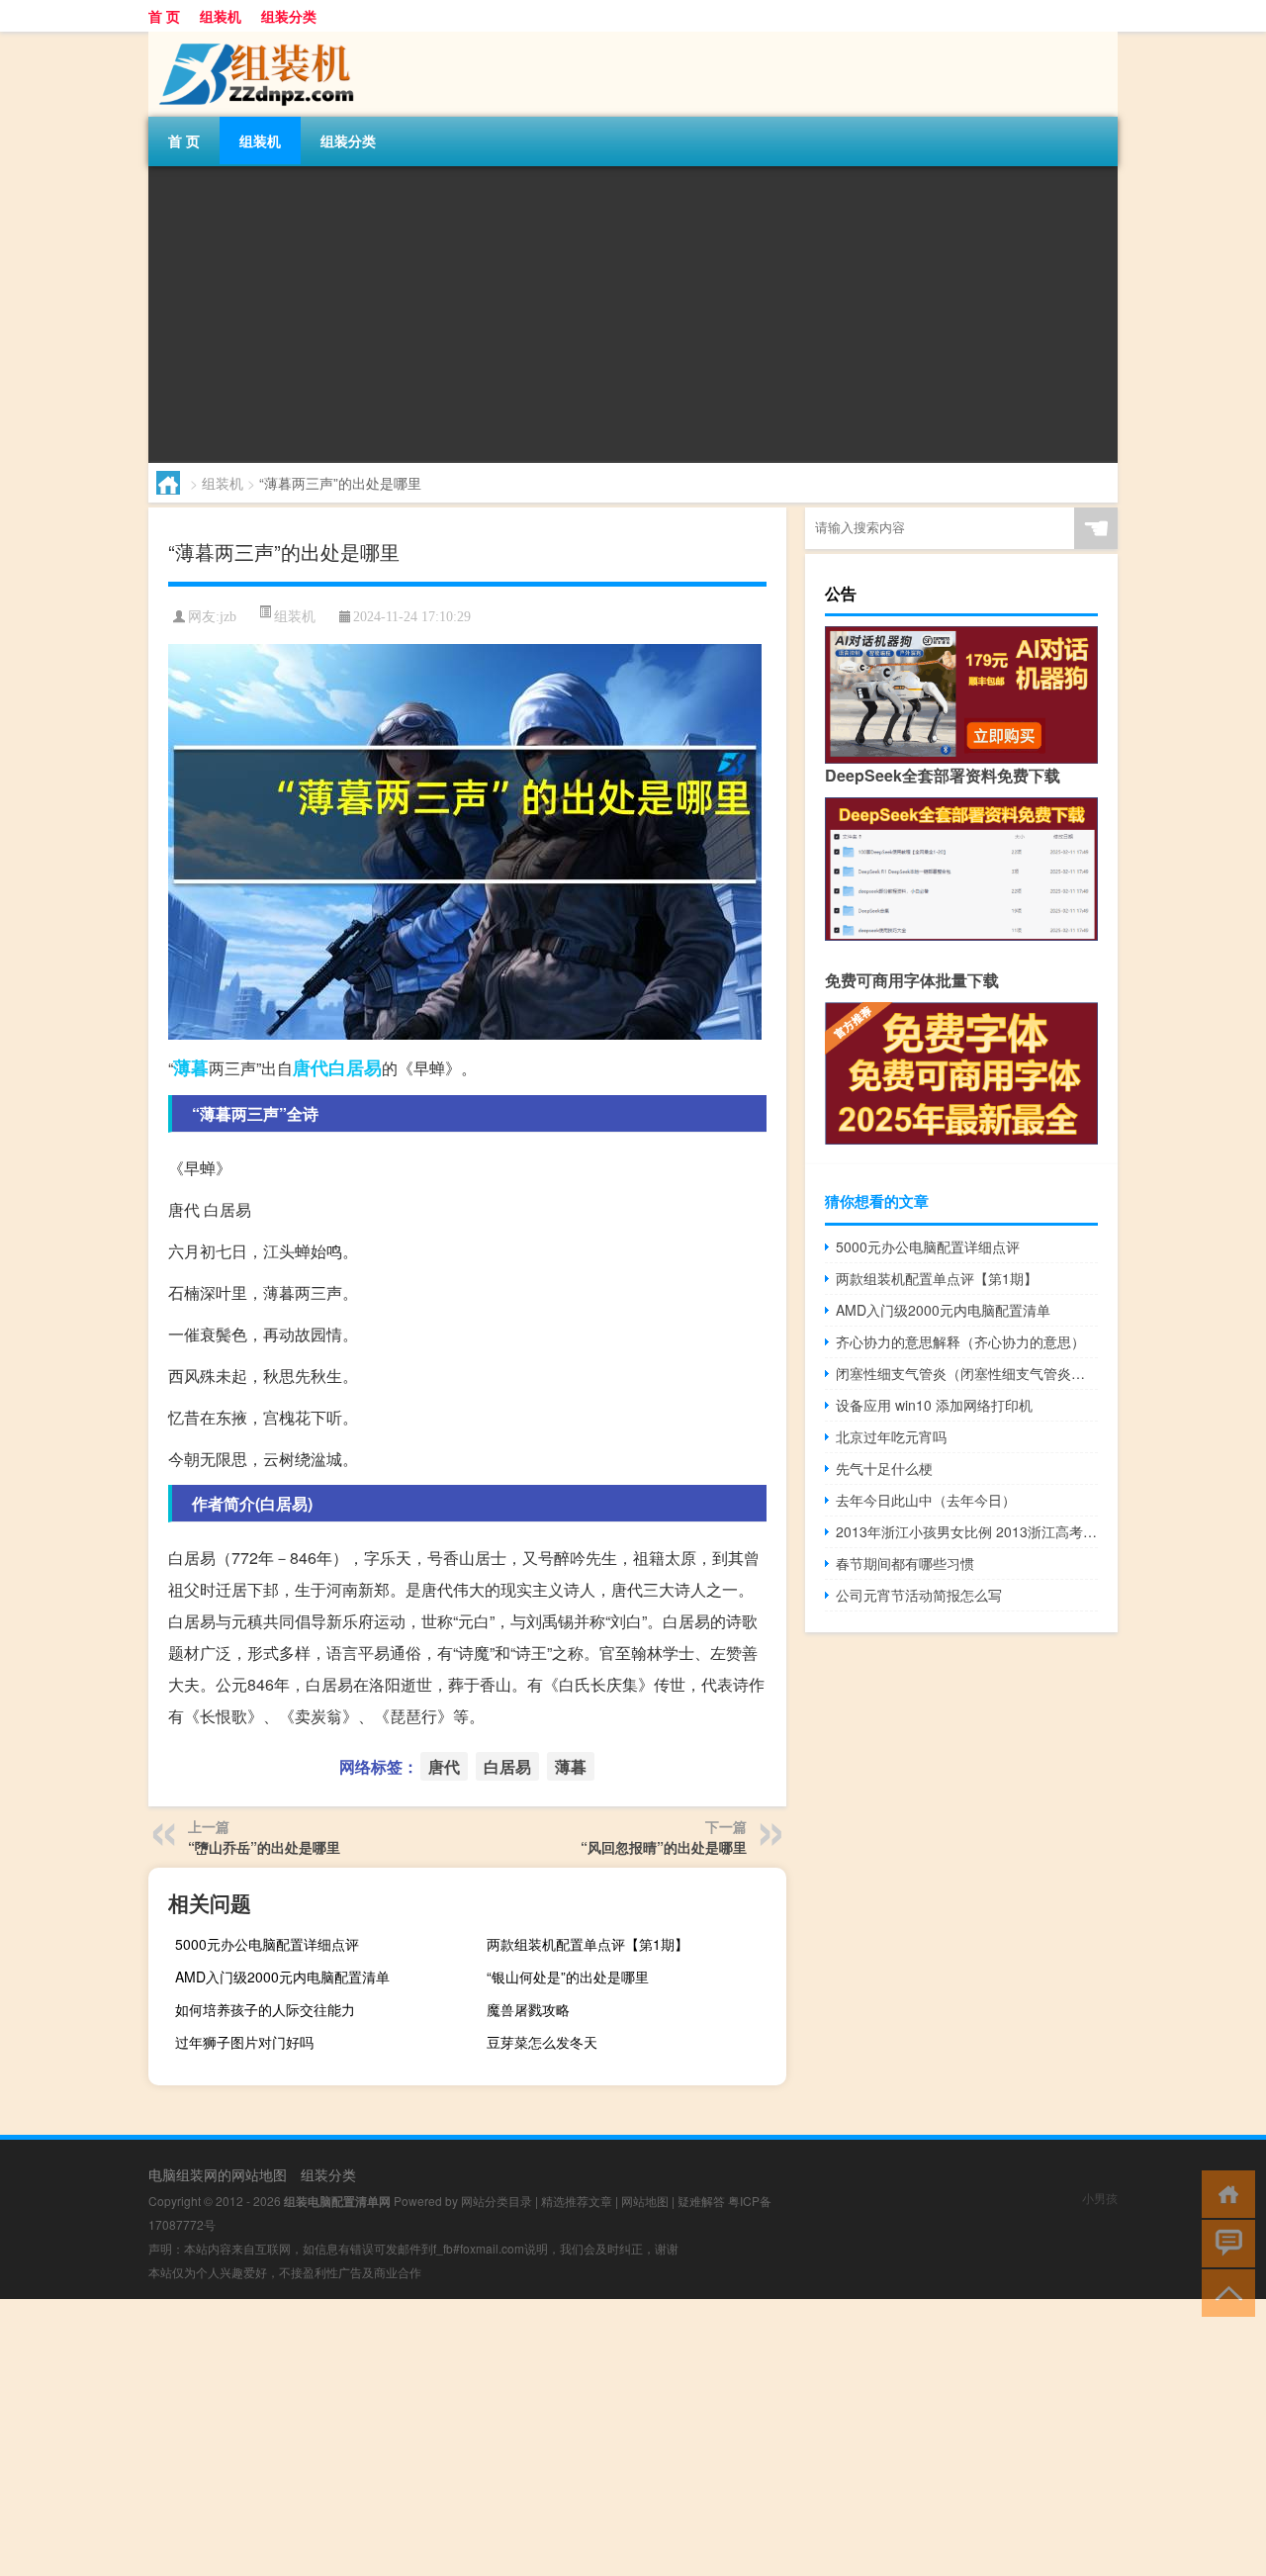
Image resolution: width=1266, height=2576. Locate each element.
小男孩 (1100, 2198)
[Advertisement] (633, 315)
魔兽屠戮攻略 (528, 2009)
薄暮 (191, 1067)
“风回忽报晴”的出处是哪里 (664, 1847)
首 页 (164, 16)
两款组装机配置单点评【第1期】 (588, 1944)
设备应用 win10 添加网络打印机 (934, 1405)
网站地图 (645, 2201)
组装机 (221, 16)
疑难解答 (701, 2201)
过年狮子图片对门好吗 (244, 2042)
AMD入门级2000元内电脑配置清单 (282, 1977)
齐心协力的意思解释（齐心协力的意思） (960, 1341)
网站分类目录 (497, 2201)
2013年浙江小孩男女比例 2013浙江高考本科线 (967, 1531)
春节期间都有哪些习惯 (905, 1563)
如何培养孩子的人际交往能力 (265, 2009)
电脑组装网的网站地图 (218, 2174)
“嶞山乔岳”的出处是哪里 (264, 1847)
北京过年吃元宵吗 (891, 1436)
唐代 (311, 1067)
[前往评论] (1224, 2242)
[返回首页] (1224, 2193)
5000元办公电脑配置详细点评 (267, 1944)
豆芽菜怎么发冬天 (542, 2042)
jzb (228, 617)
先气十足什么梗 (884, 1468)
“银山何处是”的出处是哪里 (568, 1977)
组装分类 (289, 16)
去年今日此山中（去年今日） (926, 1500)
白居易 (355, 1067)
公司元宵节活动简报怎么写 (919, 1595)
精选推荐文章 (577, 2201)
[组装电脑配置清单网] (252, 39)
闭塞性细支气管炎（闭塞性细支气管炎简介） (967, 1373)
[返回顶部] (1224, 2292)
